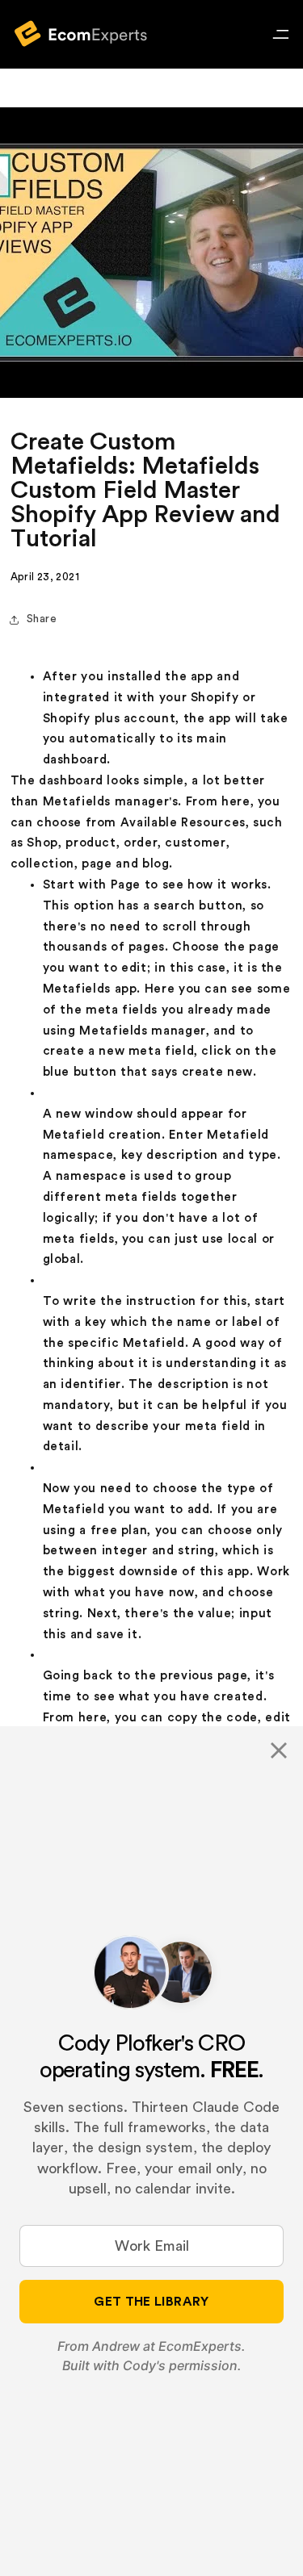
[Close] (279, 1750)
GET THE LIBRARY (151, 2302)
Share (42, 619)
